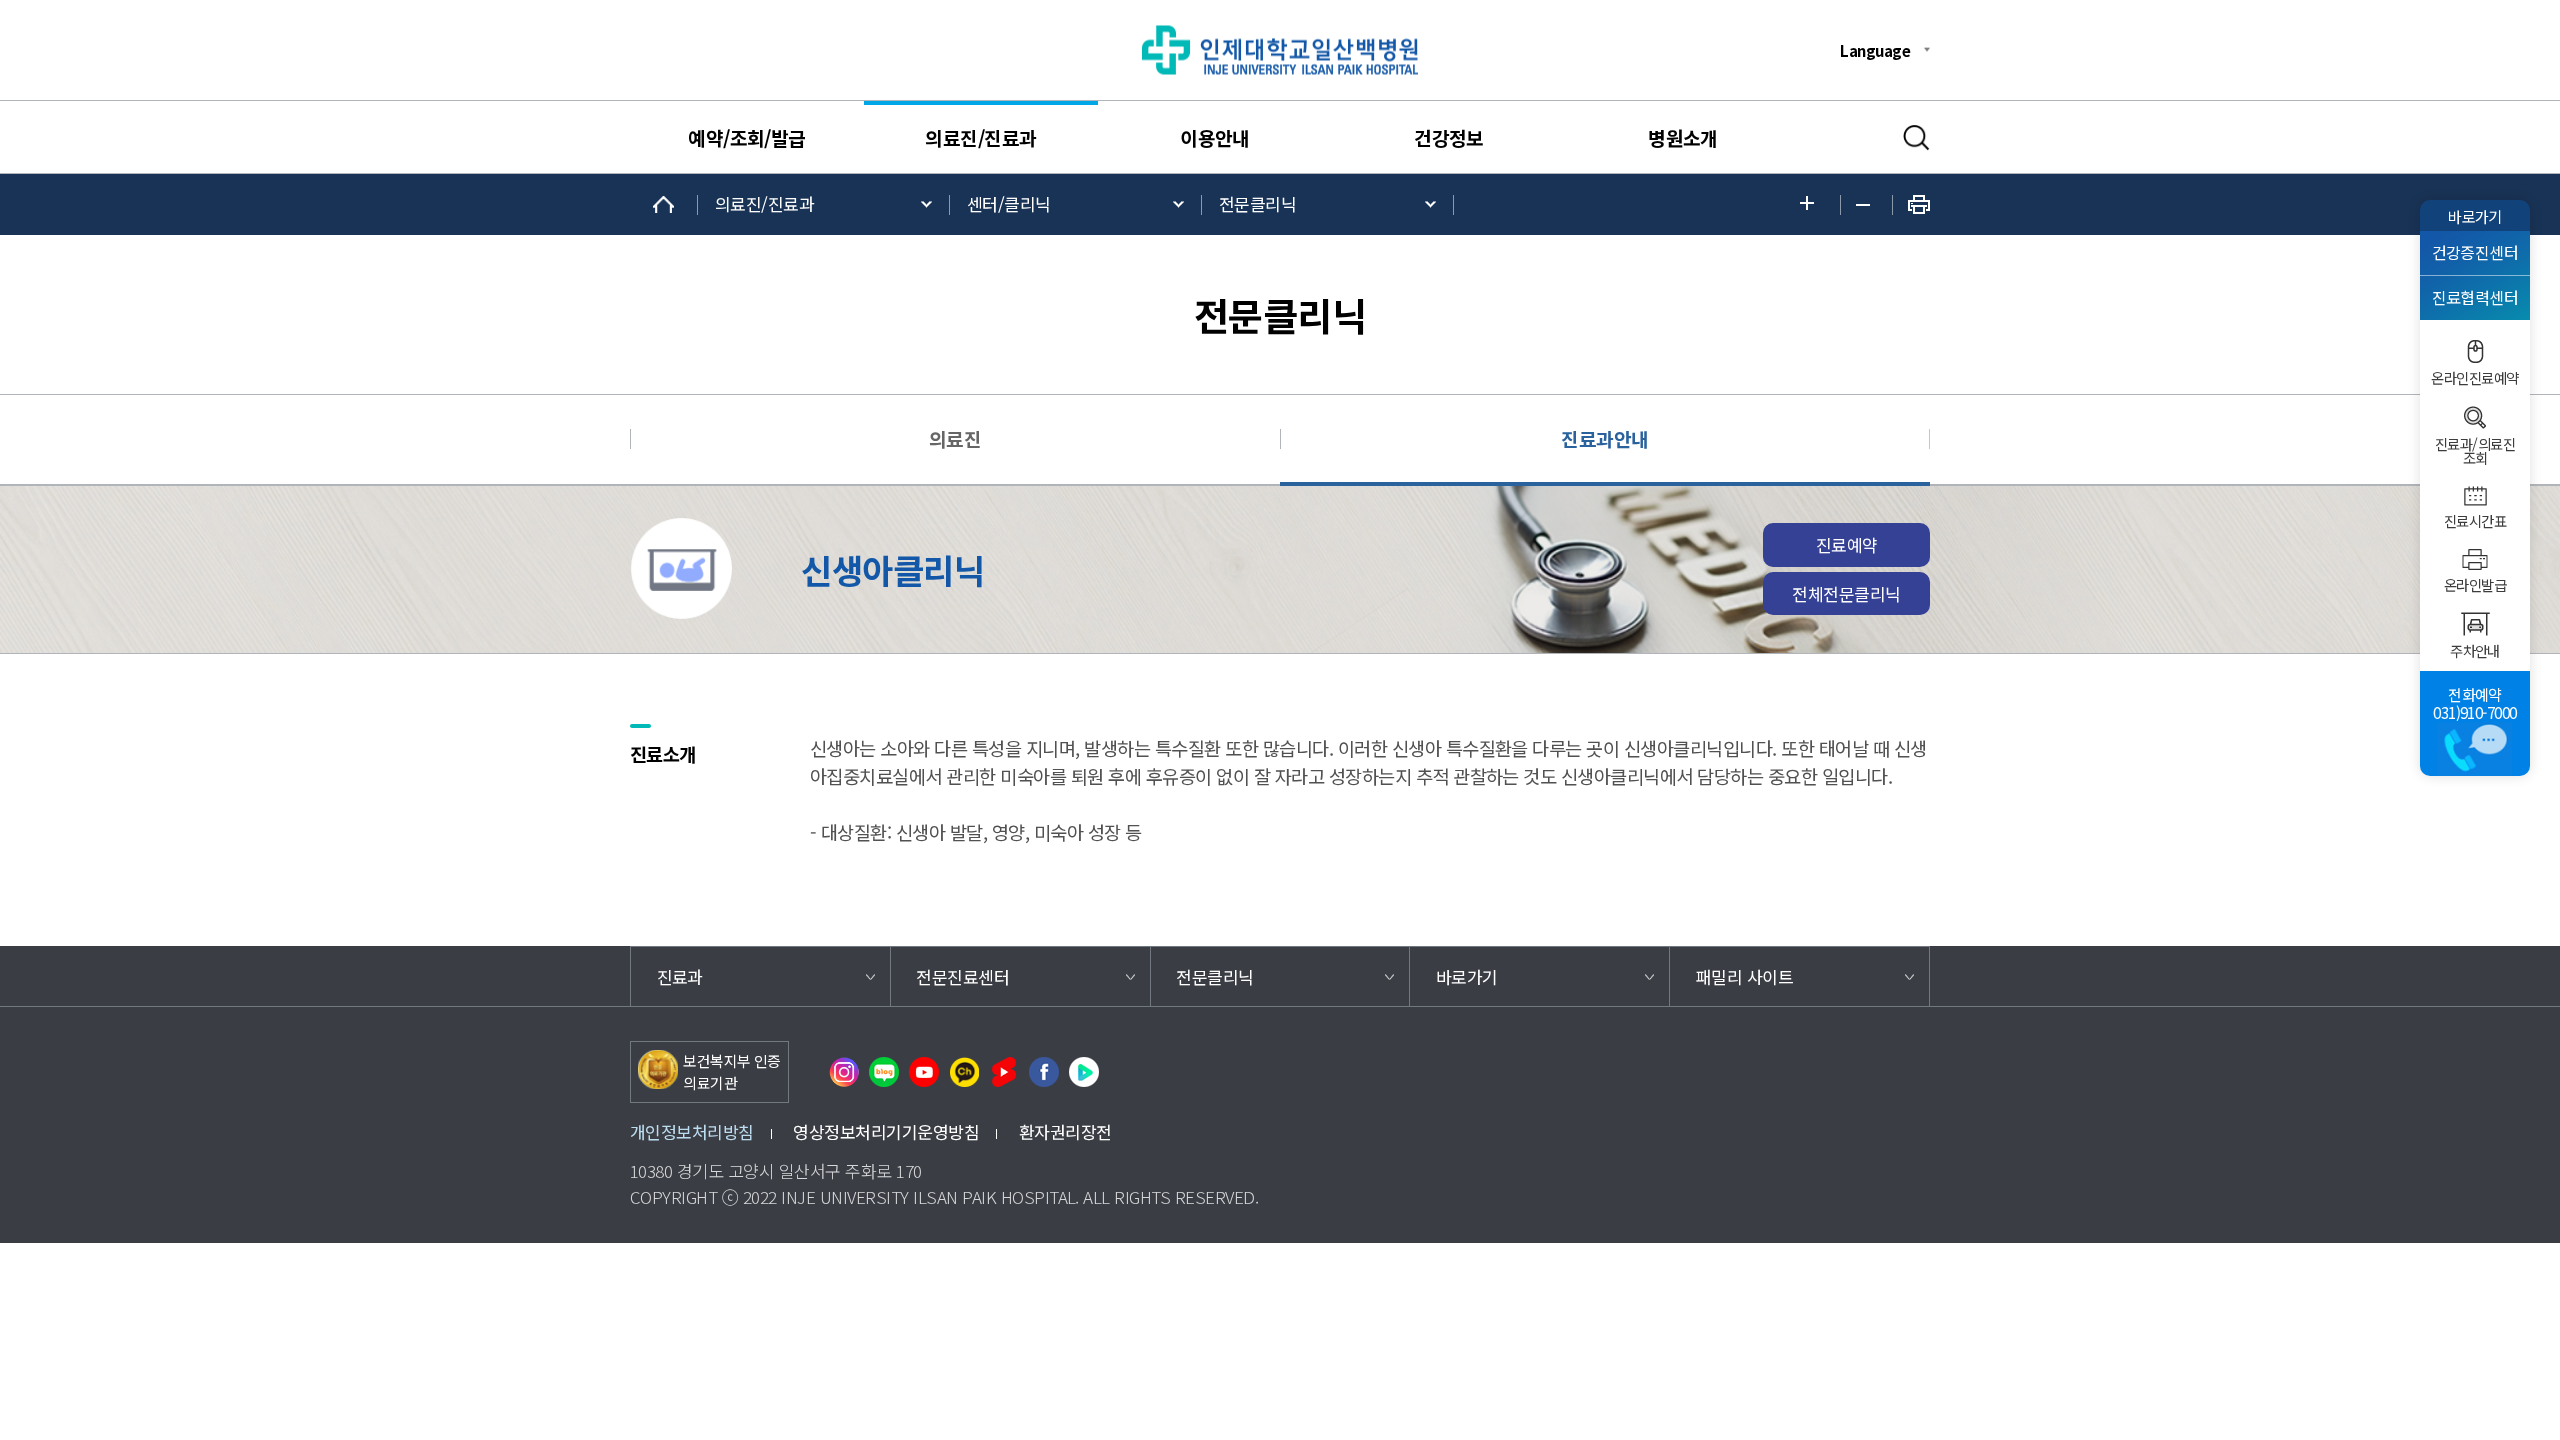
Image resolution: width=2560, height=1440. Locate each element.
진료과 (680, 976)
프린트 (1919, 204)
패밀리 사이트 (1744, 976)
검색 (1916, 138)
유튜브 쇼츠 (1004, 1072)
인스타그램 (844, 1072)
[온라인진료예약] (2475, 351)
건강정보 (1449, 138)
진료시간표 (2475, 521)
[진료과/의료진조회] (2475, 417)
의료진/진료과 (980, 138)
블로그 (884, 1072)
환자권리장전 (1065, 1131)
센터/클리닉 (1009, 203)
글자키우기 (1812, 204)
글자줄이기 (1866, 205)
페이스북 (1044, 1072)
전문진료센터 (962, 976)
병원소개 (1683, 138)
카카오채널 (964, 1072)
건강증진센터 (2475, 252)
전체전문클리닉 (1846, 593)
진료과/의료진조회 (2475, 451)
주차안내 (2475, 651)
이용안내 (1215, 138)
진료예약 (1847, 544)
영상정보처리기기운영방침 (886, 1131)
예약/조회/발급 (747, 138)
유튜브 (924, 1072)
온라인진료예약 (2474, 378)
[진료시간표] (2475, 496)
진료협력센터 (2475, 297)
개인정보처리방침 (692, 1131)
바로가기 (2475, 216)
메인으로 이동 (664, 204)
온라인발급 (2475, 585)
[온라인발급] (2475, 559)
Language (1875, 50)
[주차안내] (2475, 624)
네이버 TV (1084, 1072)
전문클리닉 (1257, 203)
